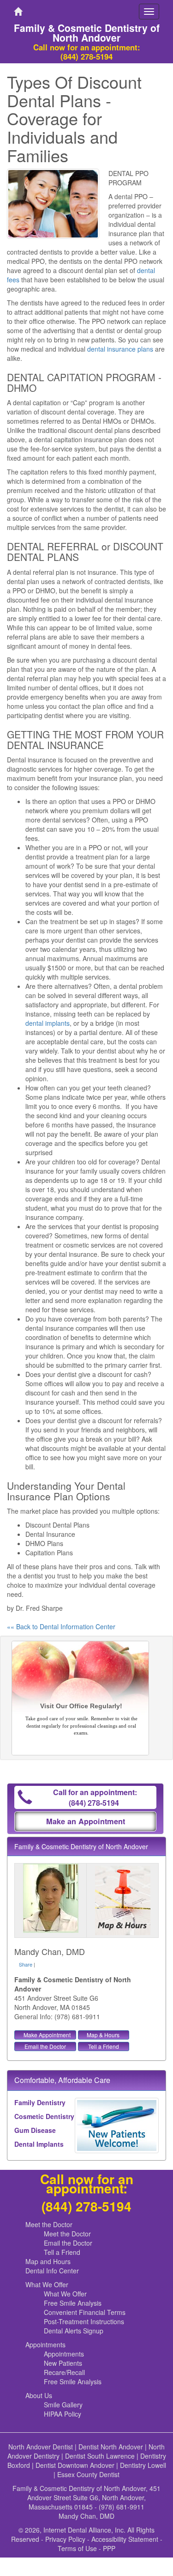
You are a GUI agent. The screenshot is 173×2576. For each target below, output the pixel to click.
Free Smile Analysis (73, 2303)
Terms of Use (77, 2548)
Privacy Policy (65, 2539)
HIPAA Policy (63, 2414)
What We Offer (47, 2284)
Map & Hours (103, 2035)
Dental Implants (39, 2144)
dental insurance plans (120, 349)
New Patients (63, 2363)
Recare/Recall (64, 2372)
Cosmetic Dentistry (44, 2116)
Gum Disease (35, 2130)
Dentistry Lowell (143, 2465)
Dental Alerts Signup (74, 2331)
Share (26, 1964)
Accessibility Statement (125, 2539)
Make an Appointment (86, 1821)
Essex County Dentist (88, 2474)
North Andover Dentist (41, 2447)
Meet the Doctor (49, 2224)
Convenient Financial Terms (85, 2312)
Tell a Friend (104, 2046)
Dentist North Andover (111, 2447)
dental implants (48, 1023)
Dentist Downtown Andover (75, 2465)
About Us (39, 2395)
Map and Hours (48, 2261)
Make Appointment (47, 2035)
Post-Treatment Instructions (84, 2321)
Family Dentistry (40, 2102)
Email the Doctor (45, 2046)
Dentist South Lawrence (100, 2456)
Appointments (45, 2345)
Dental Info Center (52, 2271)
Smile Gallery (63, 2405)
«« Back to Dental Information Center (61, 1626)
